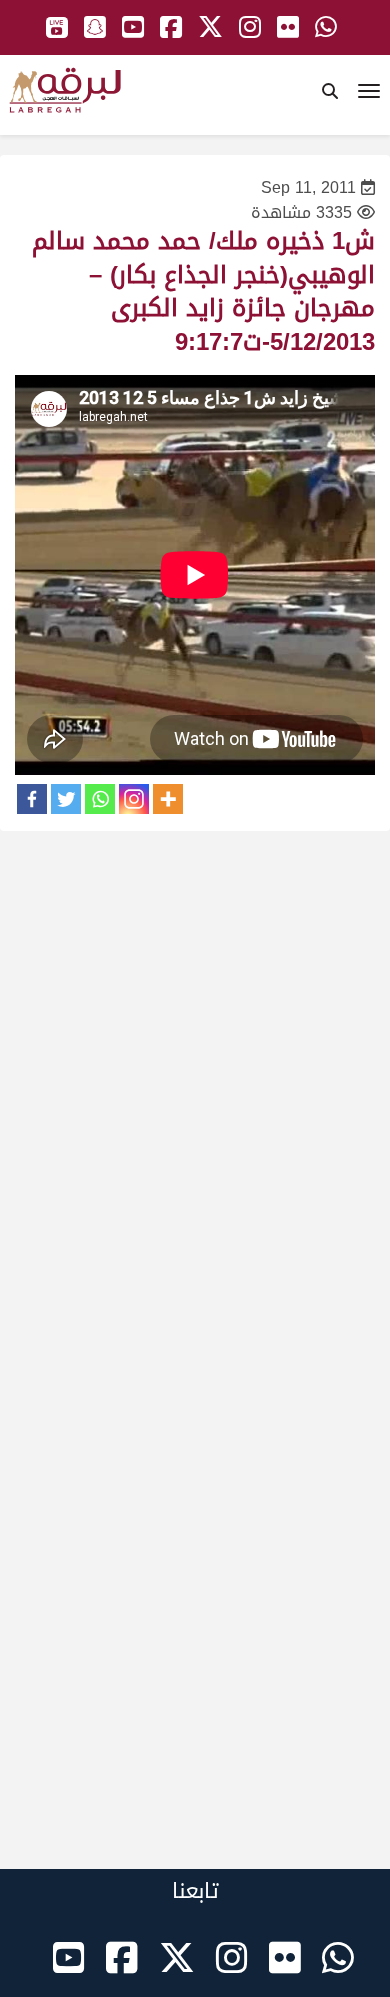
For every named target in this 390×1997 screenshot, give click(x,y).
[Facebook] (32, 799)
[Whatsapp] (100, 799)
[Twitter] (66, 799)
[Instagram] (134, 799)
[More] (168, 799)
